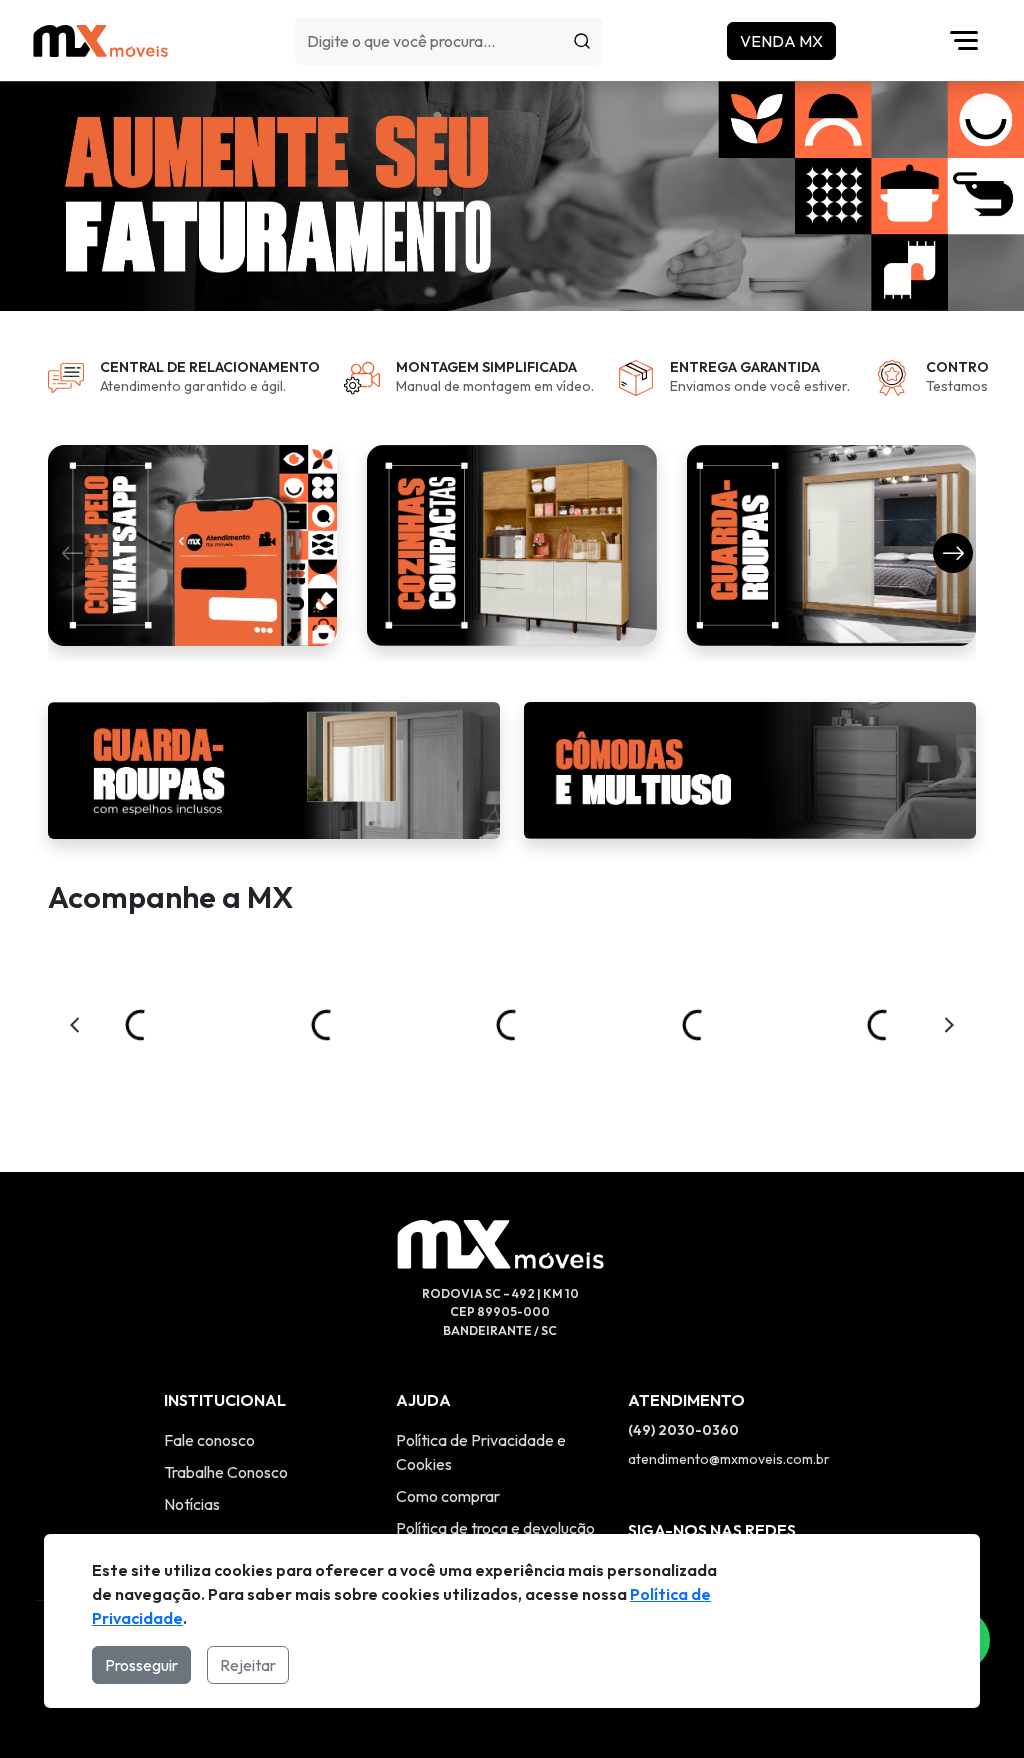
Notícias (192, 1504)
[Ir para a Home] (100, 40)
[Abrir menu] (969, 41)
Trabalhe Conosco (226, 1472)
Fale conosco (209, 1440)
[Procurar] (582, 41)
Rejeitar (248, 1665)
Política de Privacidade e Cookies (481, 1452)
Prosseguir (141, 1665)
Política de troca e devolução (495, 1528)
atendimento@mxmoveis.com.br (729, 1459)
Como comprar (448, 1496)
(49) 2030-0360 (683, 1430)
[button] (952, 553)
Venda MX (781, 41)
